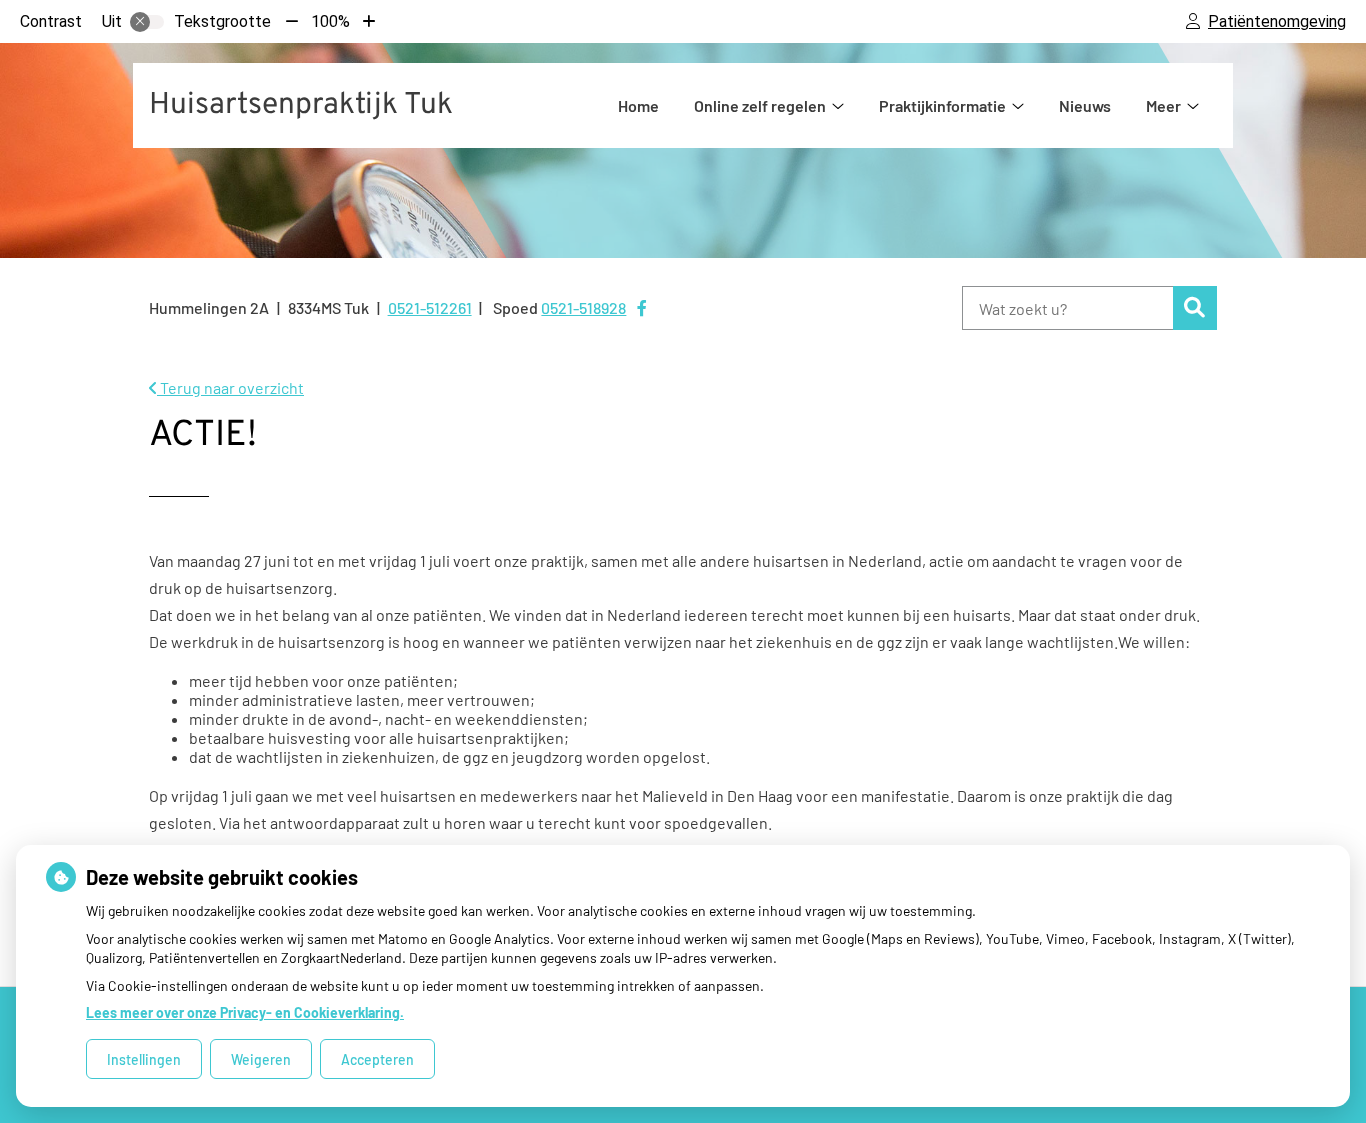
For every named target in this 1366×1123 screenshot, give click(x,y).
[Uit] (147, 22)
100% (330, 21)
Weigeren (261, 1059)
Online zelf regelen (760, 105)
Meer (1163, 105)
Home (638, 105)
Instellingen (144, 1059)
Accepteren (377, 1059)
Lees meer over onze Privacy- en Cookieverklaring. (245, 1012)
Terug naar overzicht (230, 387)
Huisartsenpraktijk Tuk (301, 105)
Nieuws (1085, 105)
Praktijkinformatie (942, 105)
